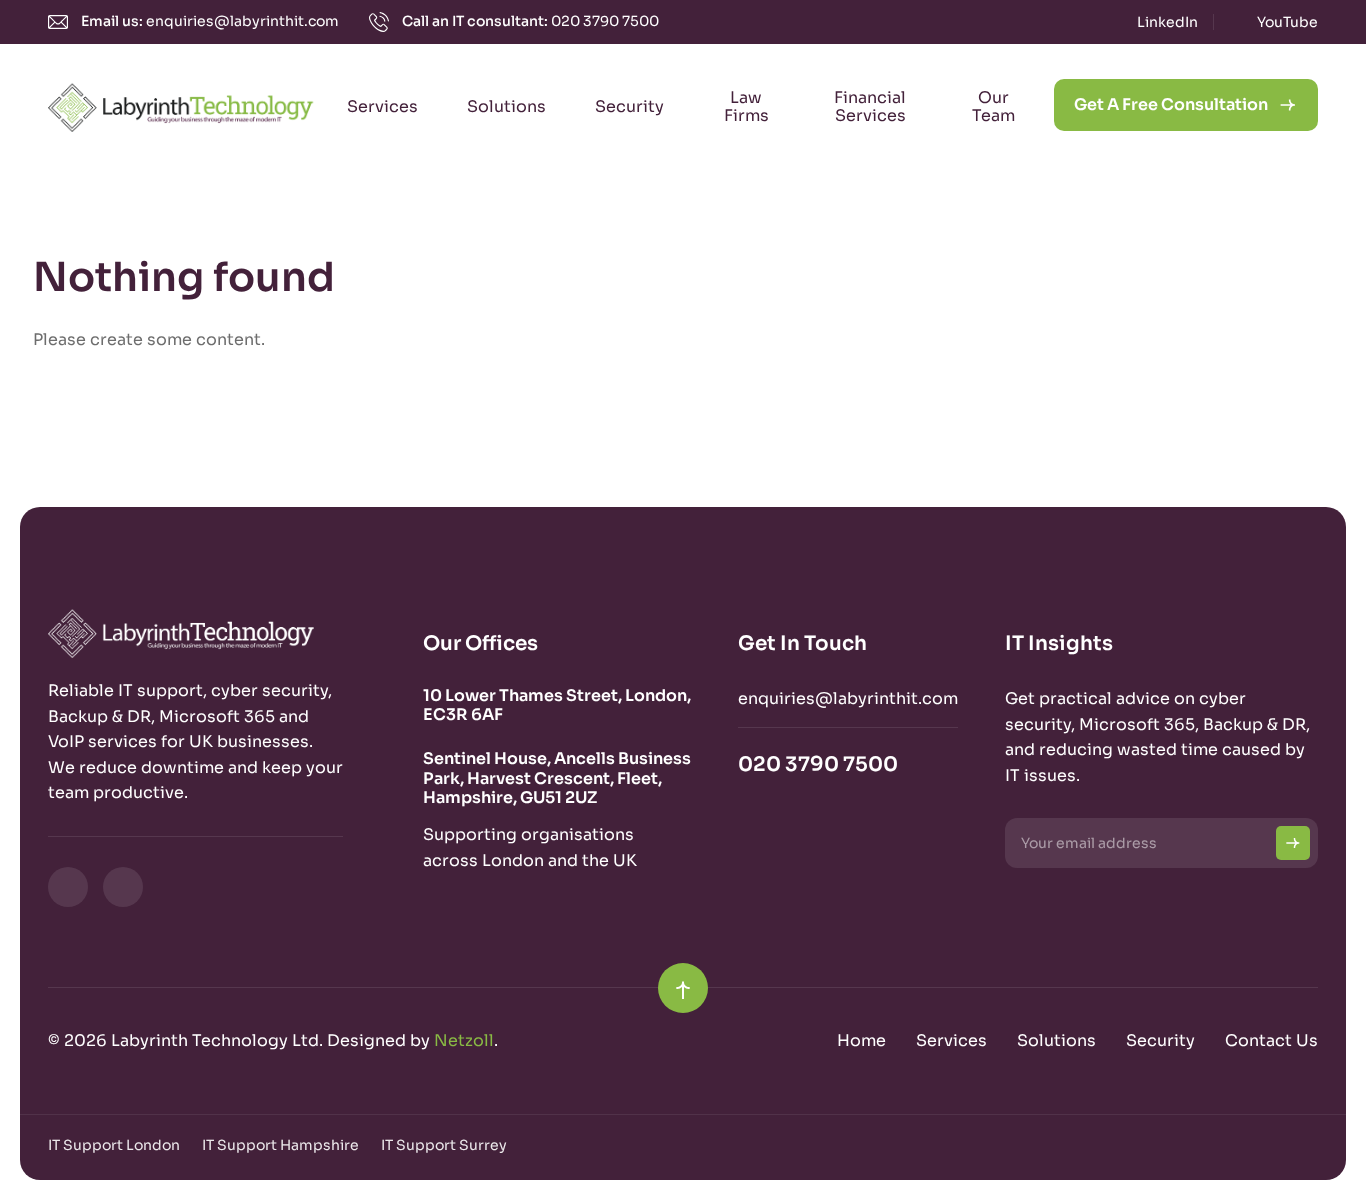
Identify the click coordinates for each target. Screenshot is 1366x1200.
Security (629, 106)
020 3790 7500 (605, 21)
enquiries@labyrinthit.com (242, 21)
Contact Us (1271, 1040)
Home (861, 1040)
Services (382, 106)
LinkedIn (1167, 22)
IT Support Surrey (444, 1145)
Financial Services (870, 106)
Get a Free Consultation (1171, 104)
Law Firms (746, 106)
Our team (993, 106)
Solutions (506, 106)
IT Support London (114, 1145)
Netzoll (464, 1040)
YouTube (1287, 22)
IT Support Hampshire (280, 1145)
